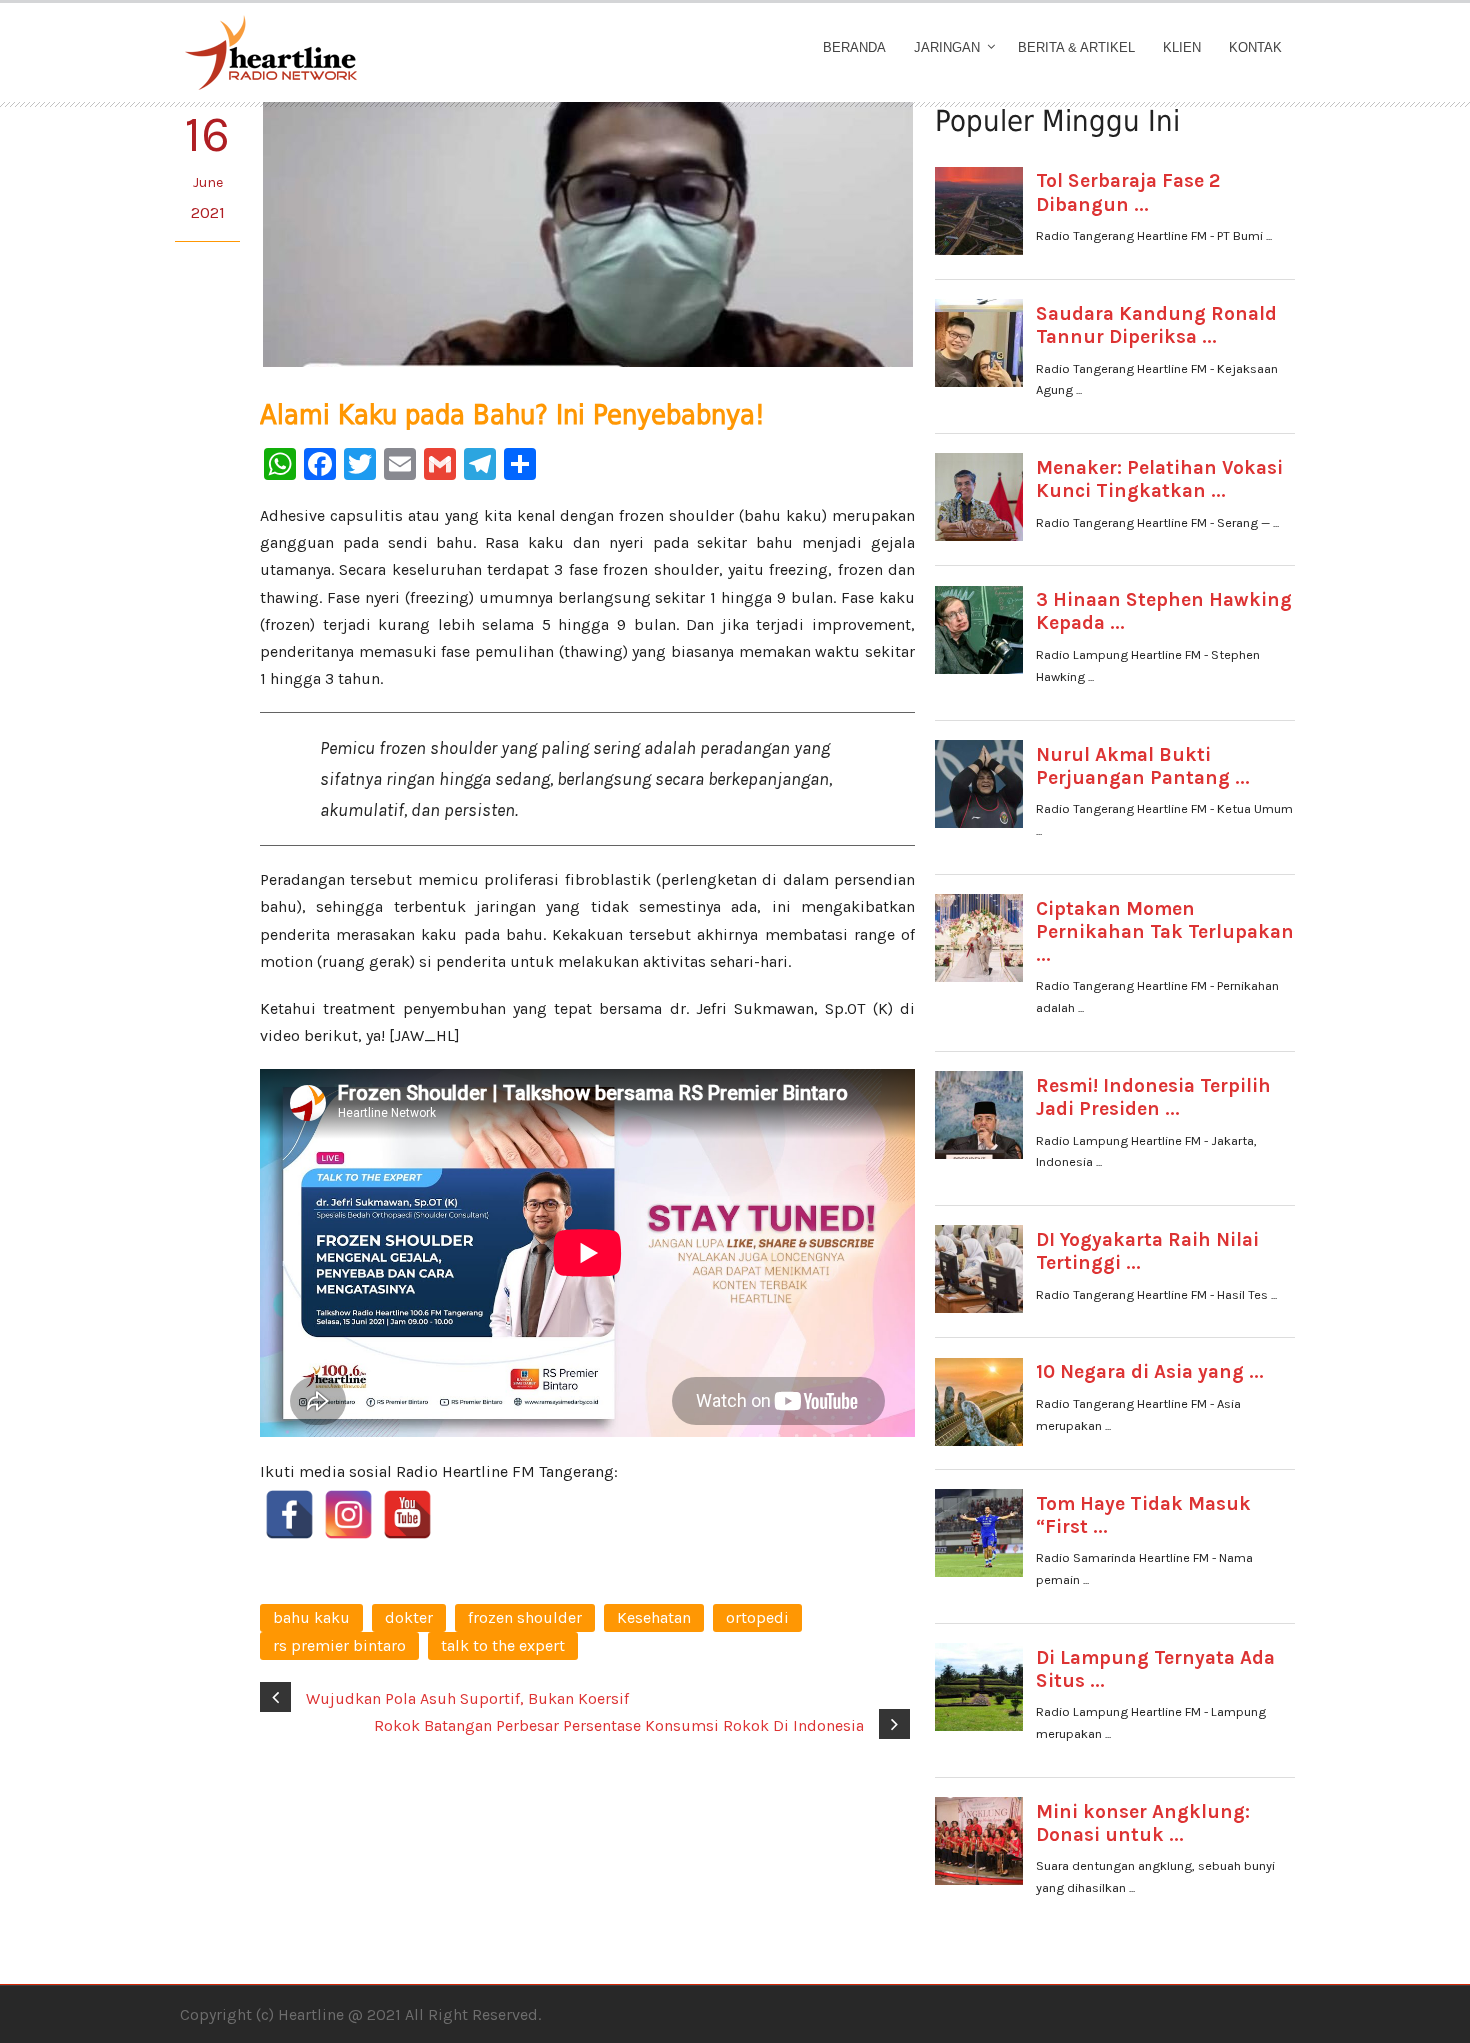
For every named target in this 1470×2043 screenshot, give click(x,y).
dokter (409, 1617)
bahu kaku (311, 1617)
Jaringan (947, 47)
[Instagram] (348, 1514)
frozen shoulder (525, 1617)
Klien (1182, 47)
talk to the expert (503, 1645)
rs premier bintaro (339, 1645)
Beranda (854, 47)
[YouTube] (407, 1514)
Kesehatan (654, 1617)
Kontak (1255, 47)
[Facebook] (289, 1514)
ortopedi (757, 1617)
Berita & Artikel (1076, 47)
